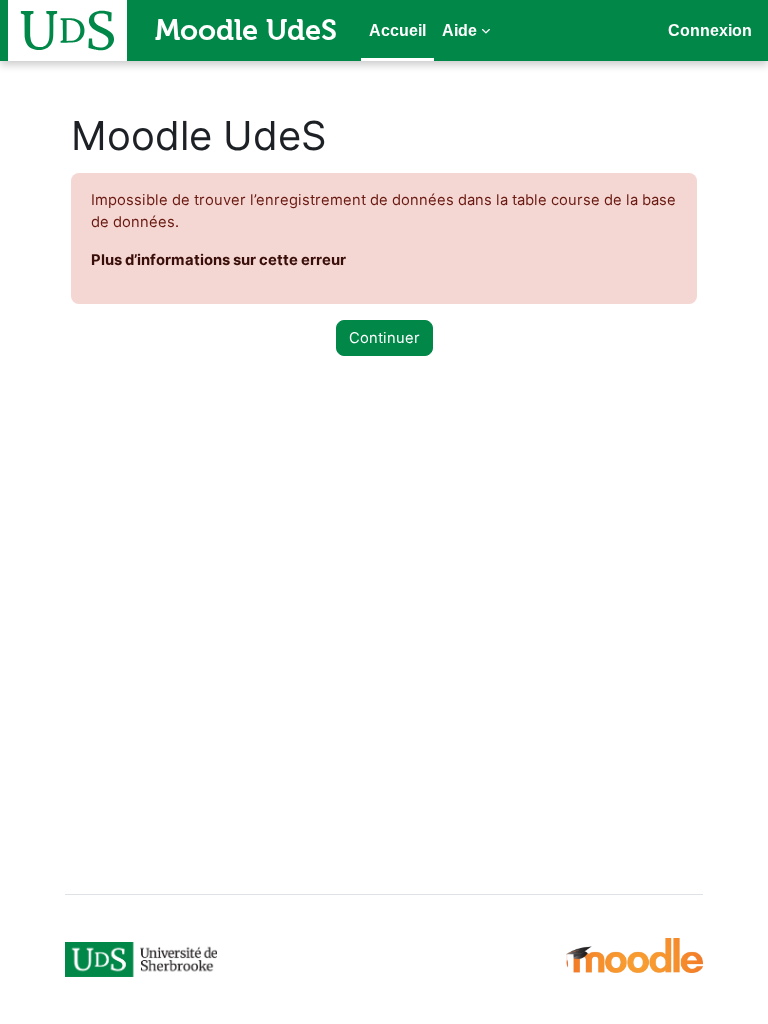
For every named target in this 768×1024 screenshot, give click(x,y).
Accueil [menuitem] (397, 30)
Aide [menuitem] (459, 30)
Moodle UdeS (246, 30)
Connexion (710, 30)
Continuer (384, 338)
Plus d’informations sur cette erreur (218, 260)
